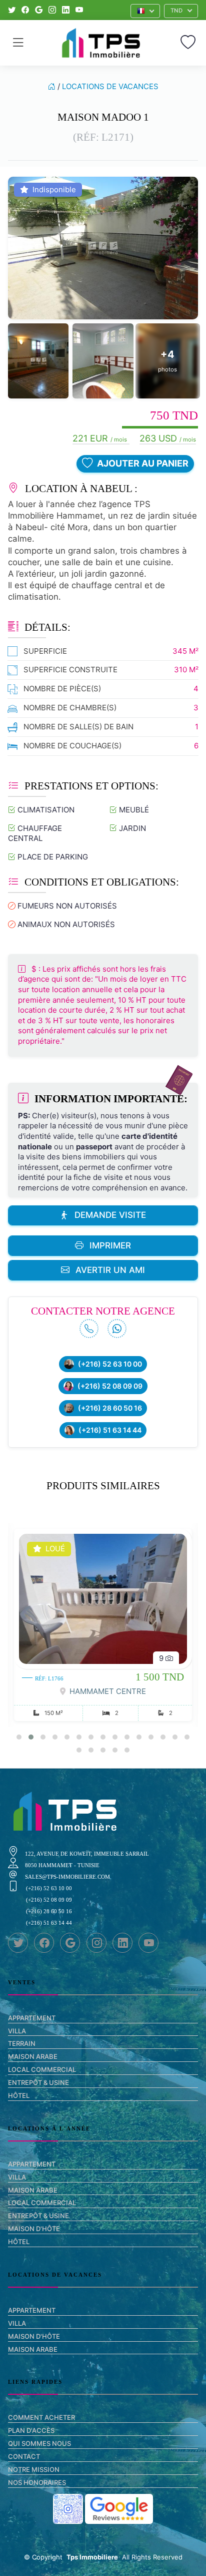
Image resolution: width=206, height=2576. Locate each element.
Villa (17, 2031)
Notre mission (34, 2469)
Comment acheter (41, 2417)
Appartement (32, 2018)
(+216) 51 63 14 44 (110, 1430)
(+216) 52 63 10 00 (110, 1364)
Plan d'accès (31, 2430)
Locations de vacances (110, 86)
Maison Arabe (33, 2056)
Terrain (22, 2043)
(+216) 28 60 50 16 (110, 1408)
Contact (24, 2456)
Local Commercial (42, 2069)
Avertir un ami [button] (110, 1270)
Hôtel (19, 2095)
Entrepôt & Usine (38, 2082)
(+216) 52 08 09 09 (110, 1386)
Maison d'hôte (34, 2229)
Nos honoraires (37, 2482)
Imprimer (110, 1245)
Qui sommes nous (39, 2443)
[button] (145, 11)
